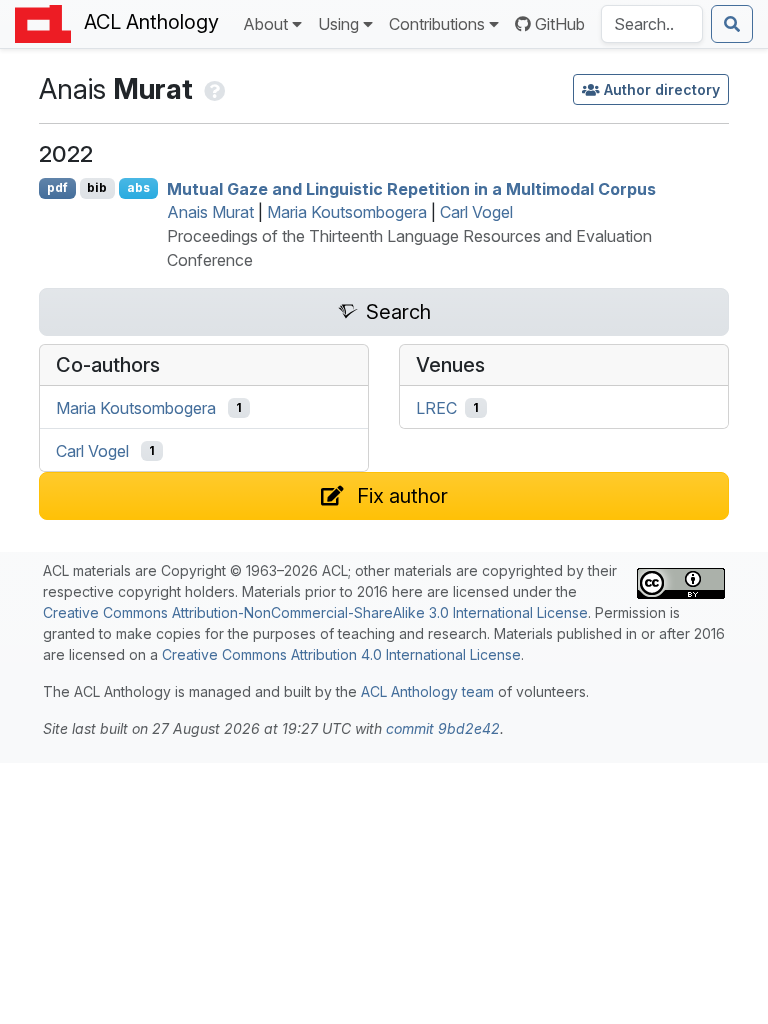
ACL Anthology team (427, 691)
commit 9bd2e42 (443, 728)
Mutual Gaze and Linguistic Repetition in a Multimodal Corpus (411, 188)
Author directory (662, 89)
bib (97, 187)
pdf (57, 187)
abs (138, 187)
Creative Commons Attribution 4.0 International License (341, 654)
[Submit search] (732, 24)
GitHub (560, 24)
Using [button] (338, 24)
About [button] (265, 24)
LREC (436, 408)
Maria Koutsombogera (347, 212)
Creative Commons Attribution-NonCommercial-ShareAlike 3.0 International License (315, 612)
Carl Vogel (476, 212)
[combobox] (652, 24)
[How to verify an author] (212, 89)
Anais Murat (210, 212)
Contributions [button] (437, 24)
